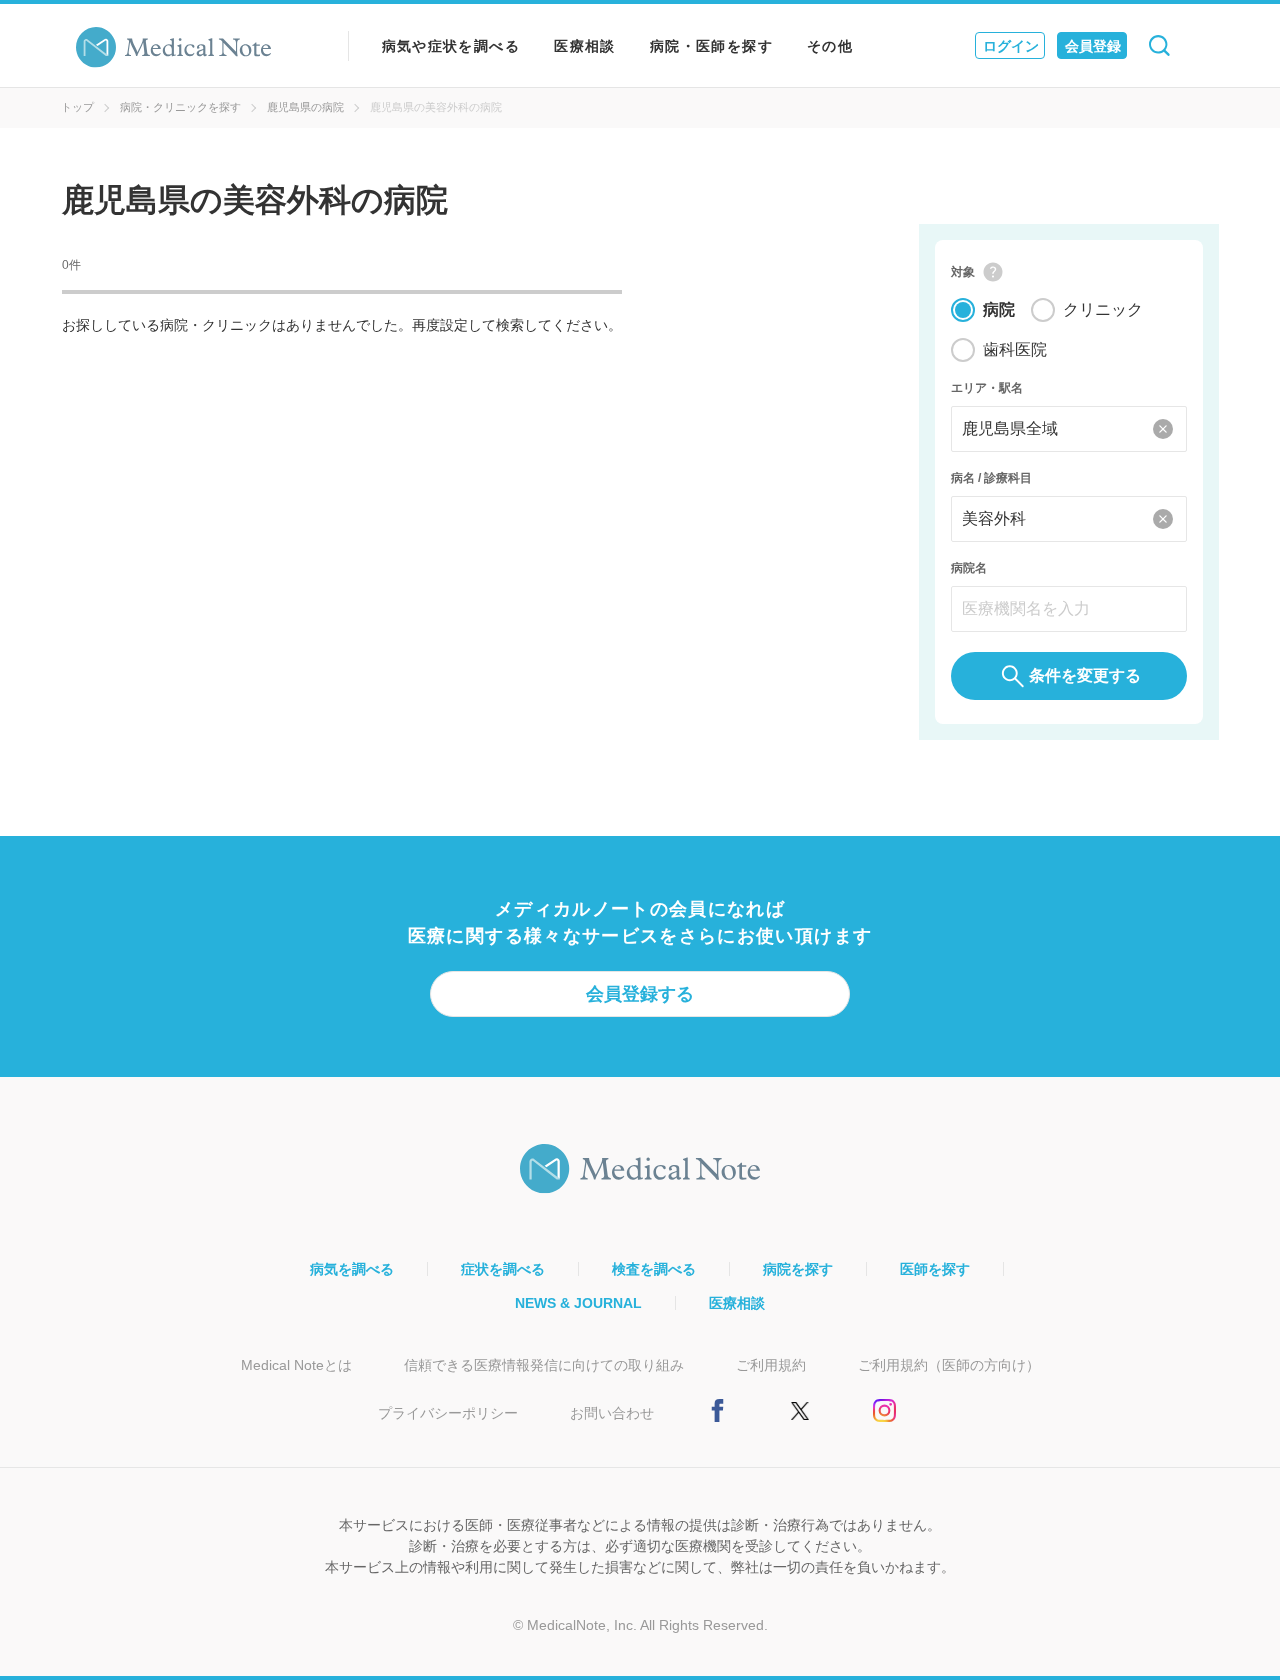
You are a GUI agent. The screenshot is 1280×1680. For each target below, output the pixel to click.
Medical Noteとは (296, 1365)
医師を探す (935, 1269)
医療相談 (585, 46)
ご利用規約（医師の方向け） (949, 1365)
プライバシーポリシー (448, 1413)
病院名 (969, 568)
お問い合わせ (612, 1413)
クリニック (1103, 309)
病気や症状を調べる (451, 46)
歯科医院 (1015, 349)
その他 (830, 46)
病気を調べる (352, 1269)
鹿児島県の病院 (305, 107)
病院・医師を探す (711, 46)
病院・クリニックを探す (180, 107)
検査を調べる (654, 1269)
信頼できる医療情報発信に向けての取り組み (544, 1365)
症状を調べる (503, 1269)
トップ (77, 107)
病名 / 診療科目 (991, 478)
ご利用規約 (771, 1365)
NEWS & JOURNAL (578, 1303)
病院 (999, 309)
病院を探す (798, 1269)
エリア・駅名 (987, 388)
